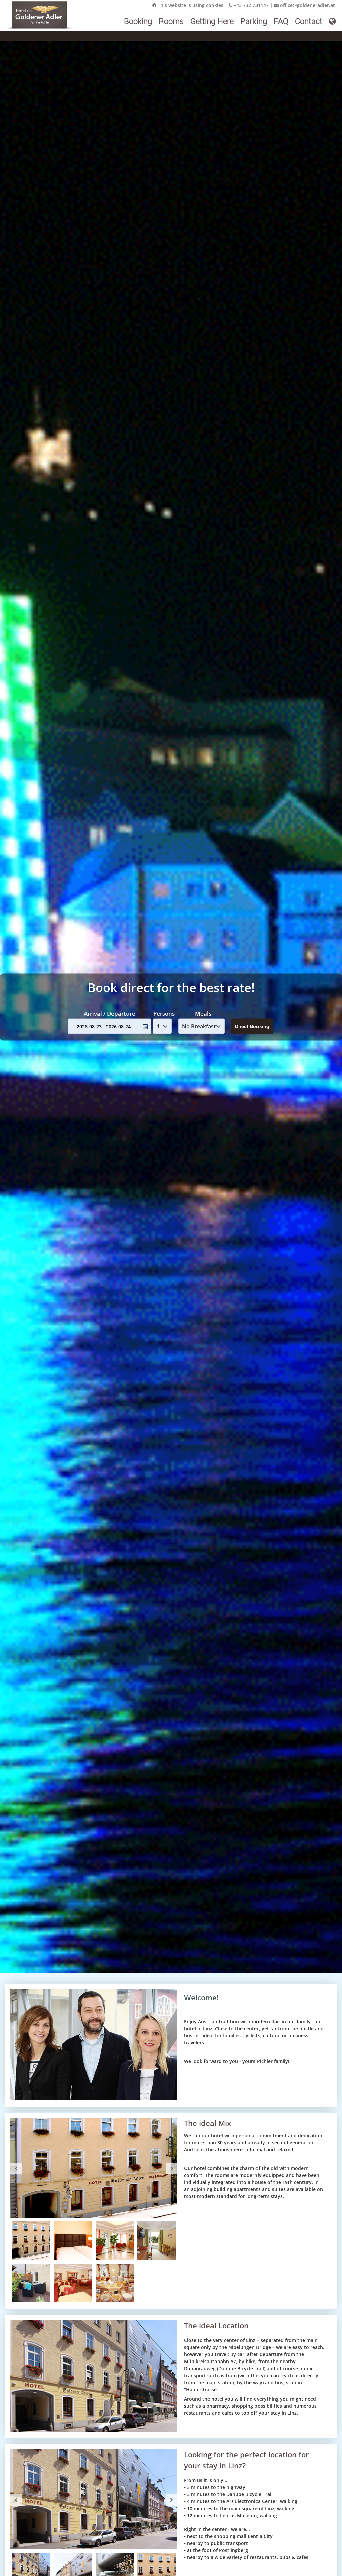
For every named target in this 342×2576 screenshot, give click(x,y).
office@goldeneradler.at (307, 5)
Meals (203, 1013)
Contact (309, 21)
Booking (138, 21)
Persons (164, 1013)
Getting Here (212, 21)
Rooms (171, 21)
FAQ (281, 21)
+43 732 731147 (250, 5)
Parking (254, 21)
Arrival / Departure (110, 1013)
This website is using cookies (190, 5)
